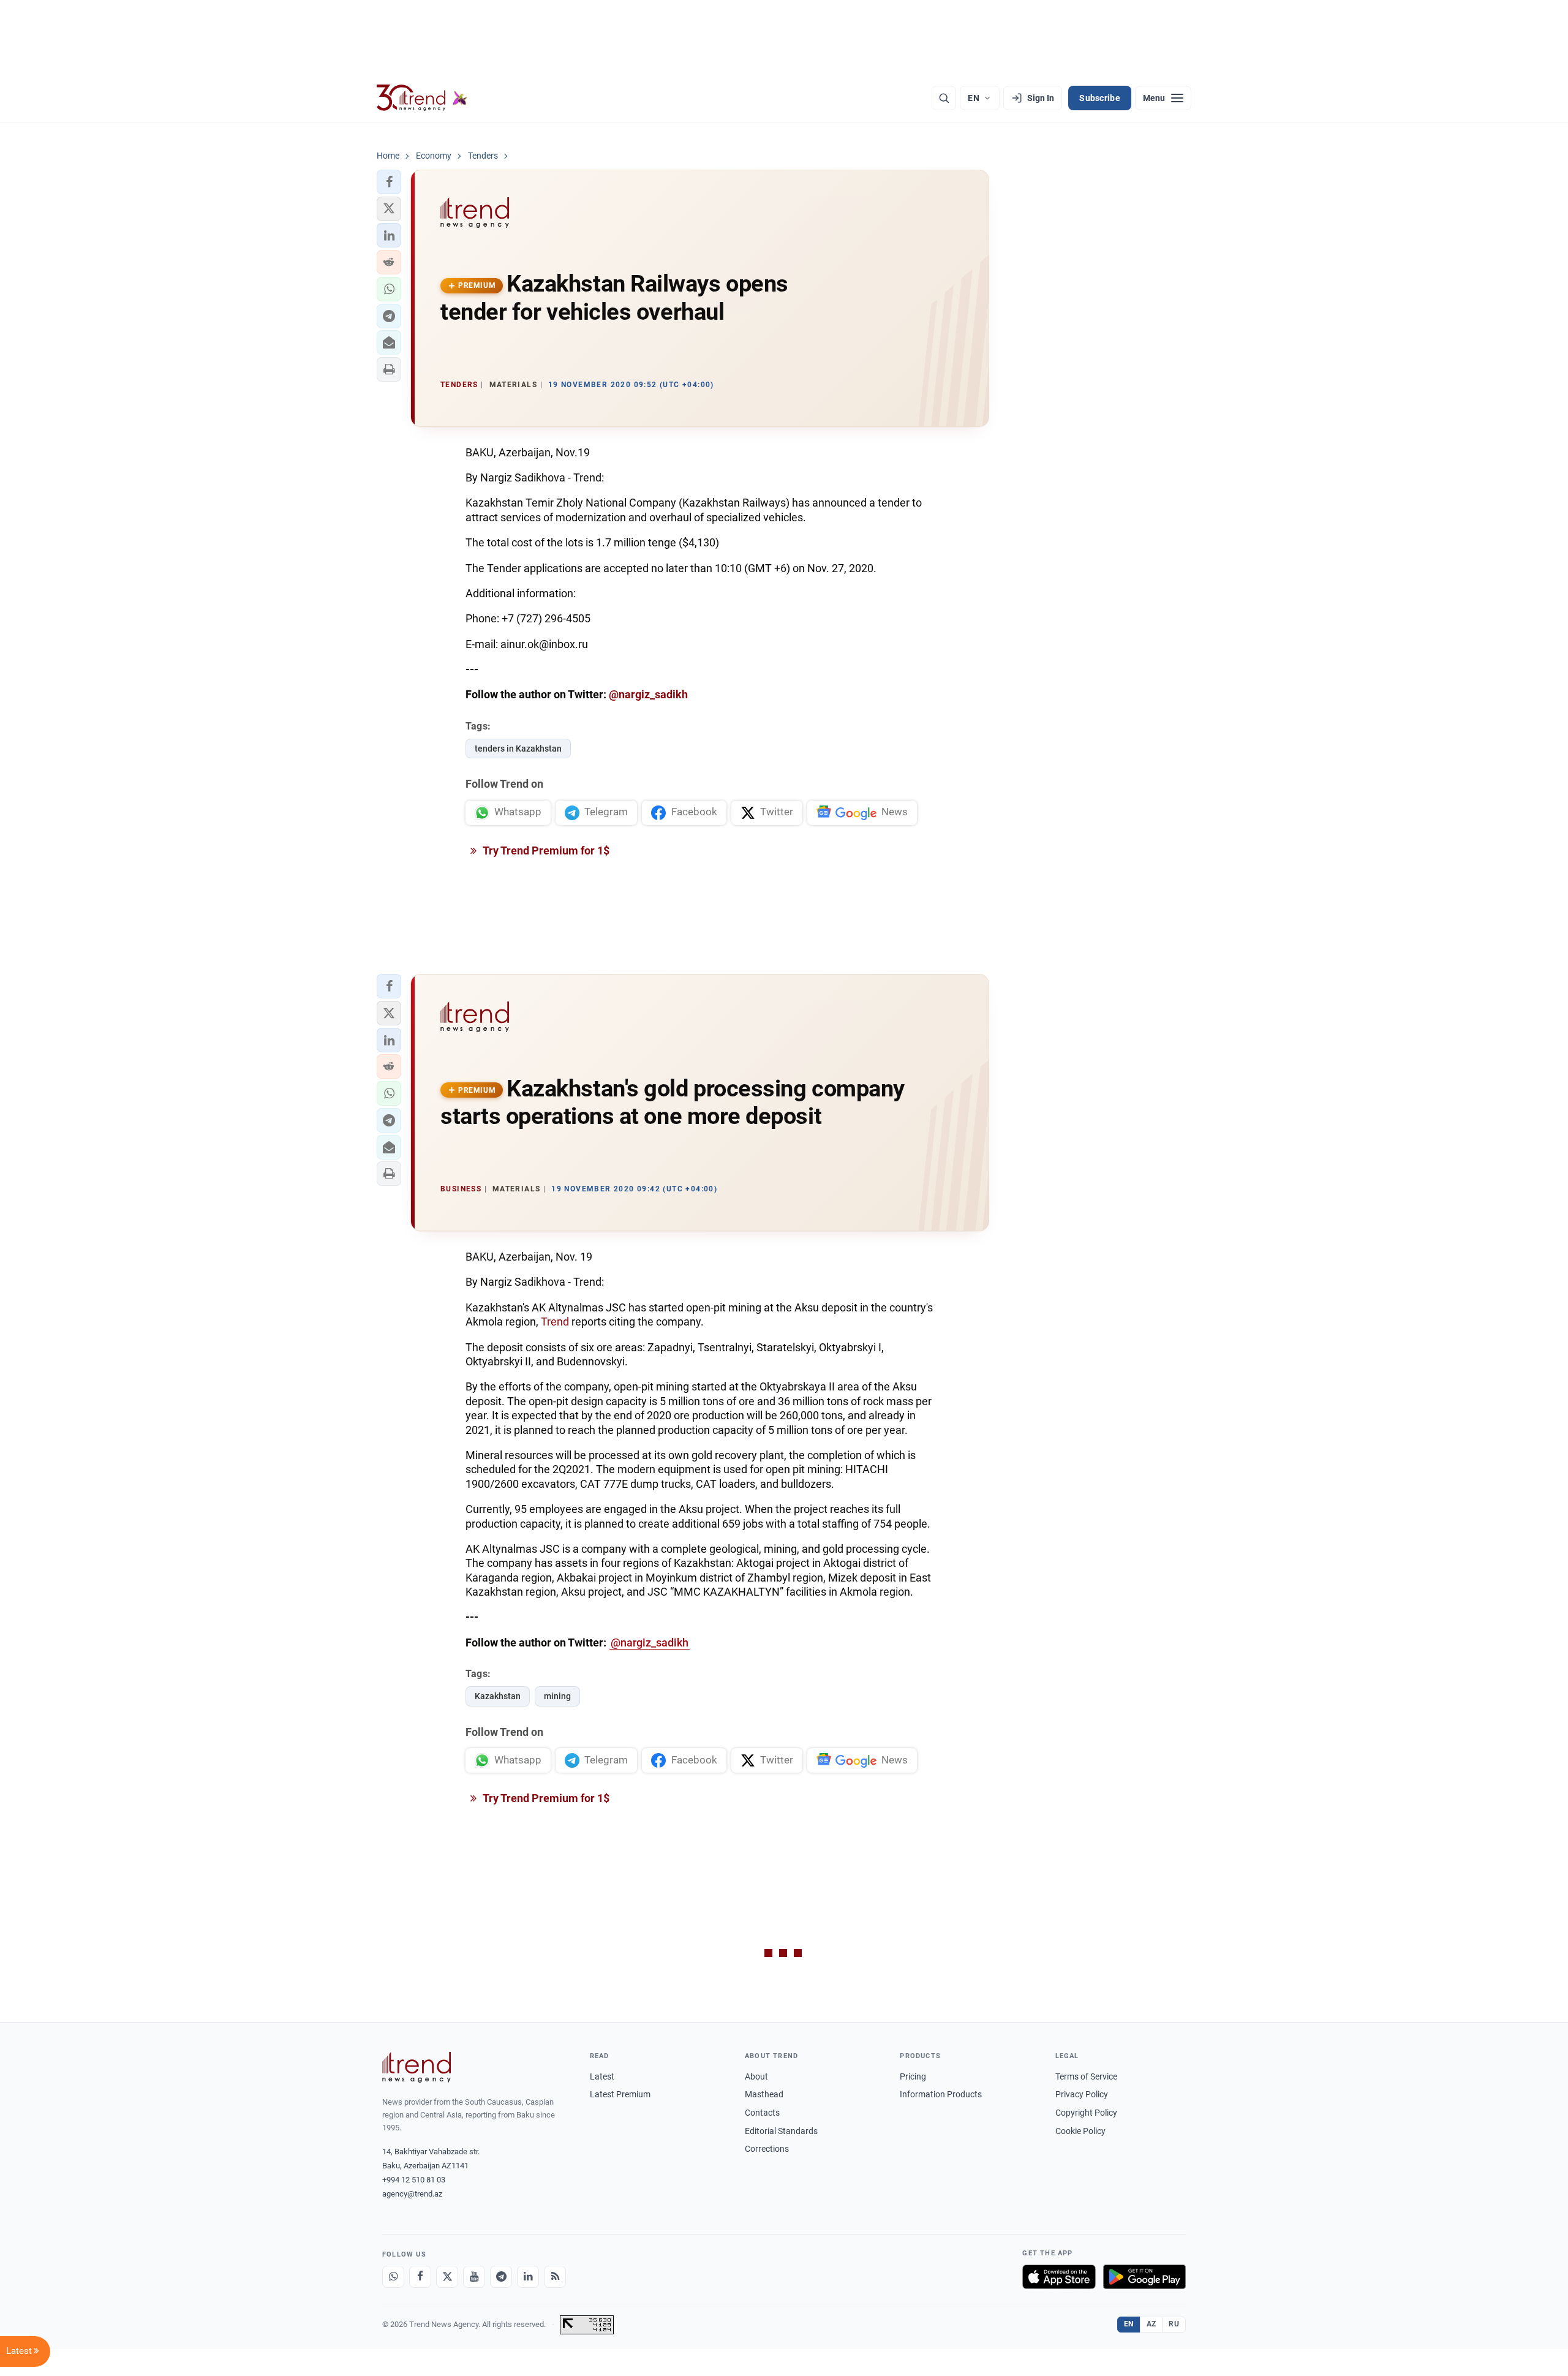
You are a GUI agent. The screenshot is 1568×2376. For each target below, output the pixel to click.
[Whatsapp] (393, 2277)
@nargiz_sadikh (648, 694)
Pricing (913, 2076)
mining (557, 1696)
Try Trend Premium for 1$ (545, 850)
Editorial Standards (781, 2131)
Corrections (767, 2149)
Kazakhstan (498, 1696)
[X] (447, 2277)
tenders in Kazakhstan (518, 749)
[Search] (944, 98)
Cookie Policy (1080, 2131)
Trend (556, 1322)
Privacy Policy (1082, 2094)
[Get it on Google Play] (1144, 2277)
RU (1174, 2324)
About (756, 2076)
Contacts (762, 2113)
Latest (602, 2076)
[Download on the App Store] (1059, 2277)
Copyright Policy (1086, 2113)
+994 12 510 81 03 (414, 2180)
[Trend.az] (422, 98)
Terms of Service (1086, 2076)
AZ (1151, 2324)
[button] (389, 182)
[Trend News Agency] (417, 2067)
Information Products (941, 2094)
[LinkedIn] (528, 2277)
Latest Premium (620, 2094)
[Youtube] (474, 2277)
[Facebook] (420, 2277)
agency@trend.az (412, 2194)
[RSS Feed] (555, 2277)
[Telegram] (501, 2277)
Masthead (764, 2094)
